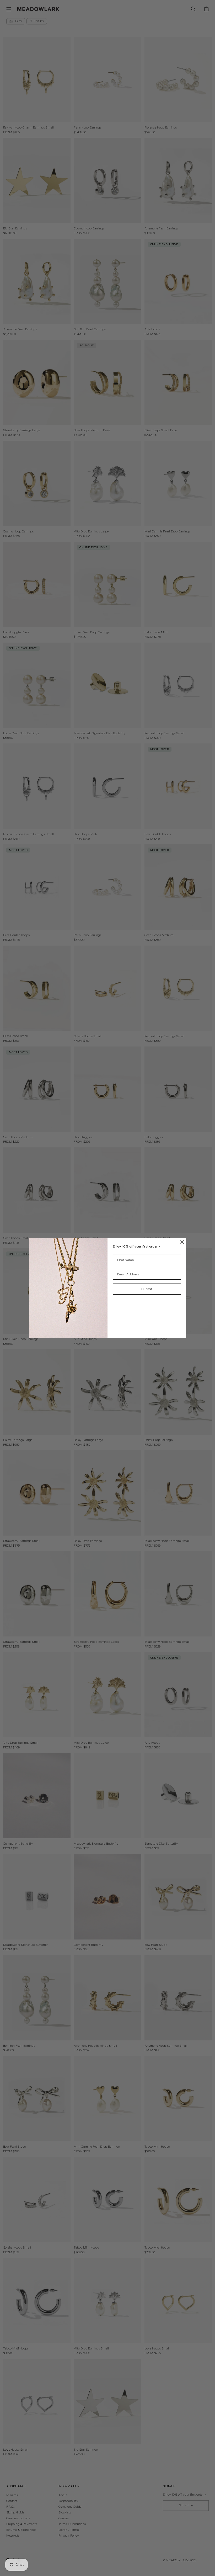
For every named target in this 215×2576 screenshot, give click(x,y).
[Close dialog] (182, 1242)
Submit (147, 1289)
